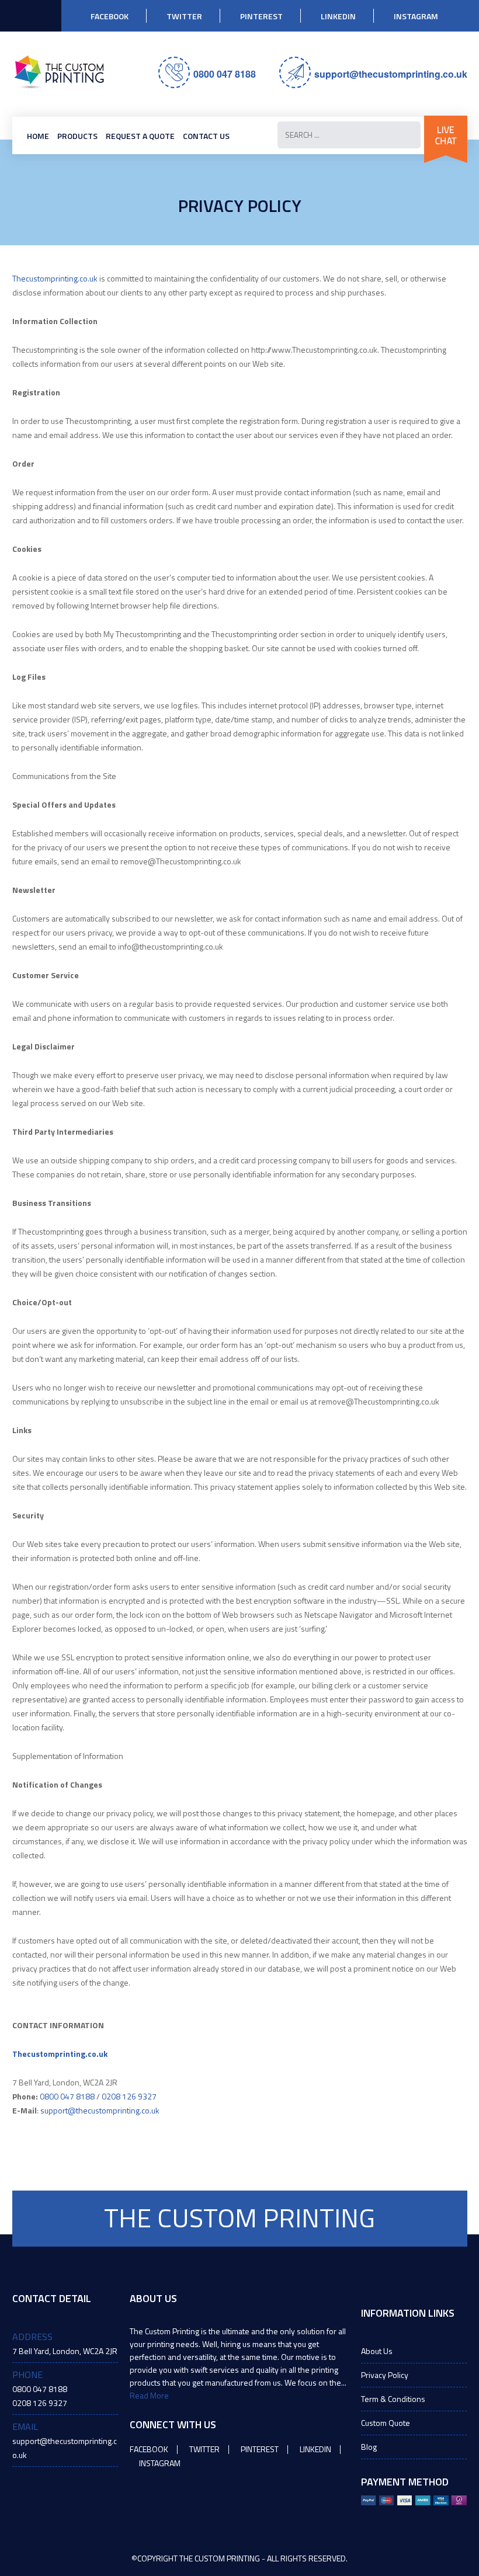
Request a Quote (140, 136)
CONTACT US (206, 136)
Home (38, 136)
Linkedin (338, 16)
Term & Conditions (393, 2399)
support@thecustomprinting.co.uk (391, 74)
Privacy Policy (385, 2375)
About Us (377, 2351)
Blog (369, 2447)
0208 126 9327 (129, 2096)
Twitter (184, 16)
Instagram (416, 16)
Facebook (110, 16)
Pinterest (261, 16)
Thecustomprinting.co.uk (55, 278)
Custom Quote (386, 2423)
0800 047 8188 (225, 74)
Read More (149, 2395)
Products (77, 136)
